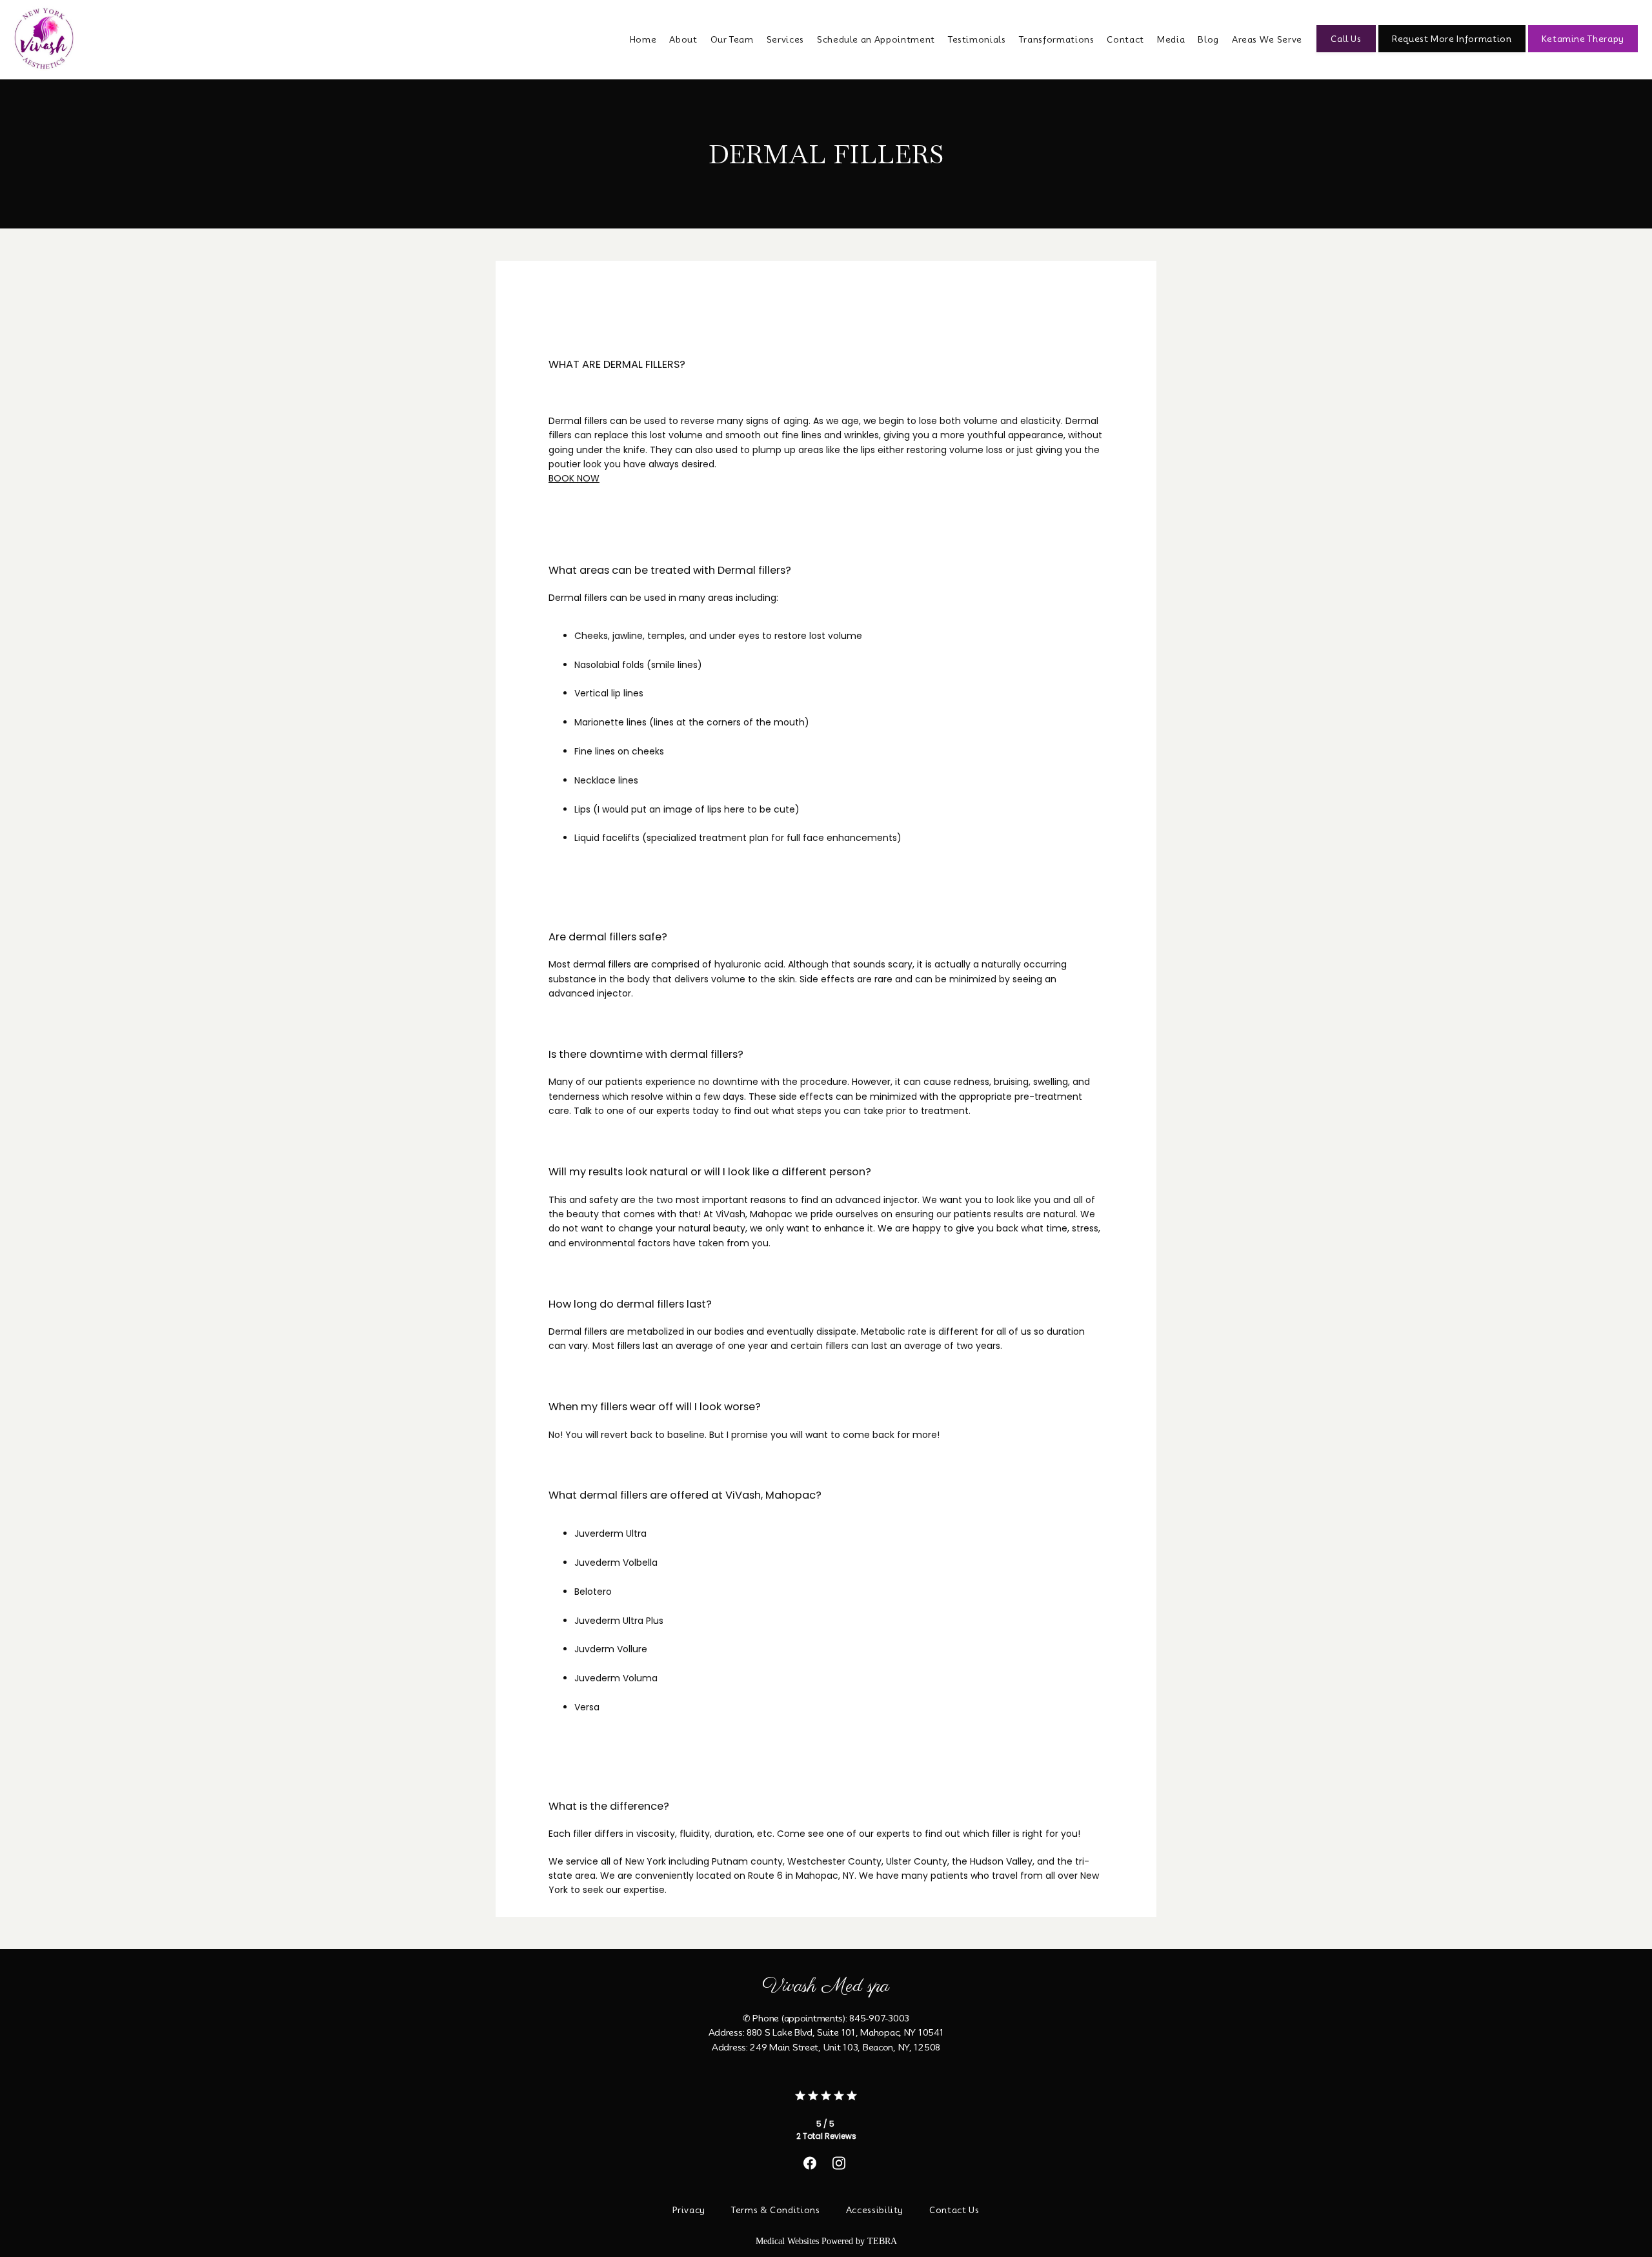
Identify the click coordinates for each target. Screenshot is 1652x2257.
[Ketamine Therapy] (1583, 51)
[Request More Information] (1452, 51)
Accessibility (875, 2210)
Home (643, 39)
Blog (1208, 39)
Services (785, 39)
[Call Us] (1346, 51)
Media (1171, 39)
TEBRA (882, 2241)
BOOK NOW (574, 478)
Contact (1125, 39)
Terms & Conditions (776, 2210)
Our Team (732, 39)
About (683, 39)
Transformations (1057, 39)
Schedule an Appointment (876, 39)
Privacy (689, 2210)
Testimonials (977, 39)
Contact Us (954, 2210)
